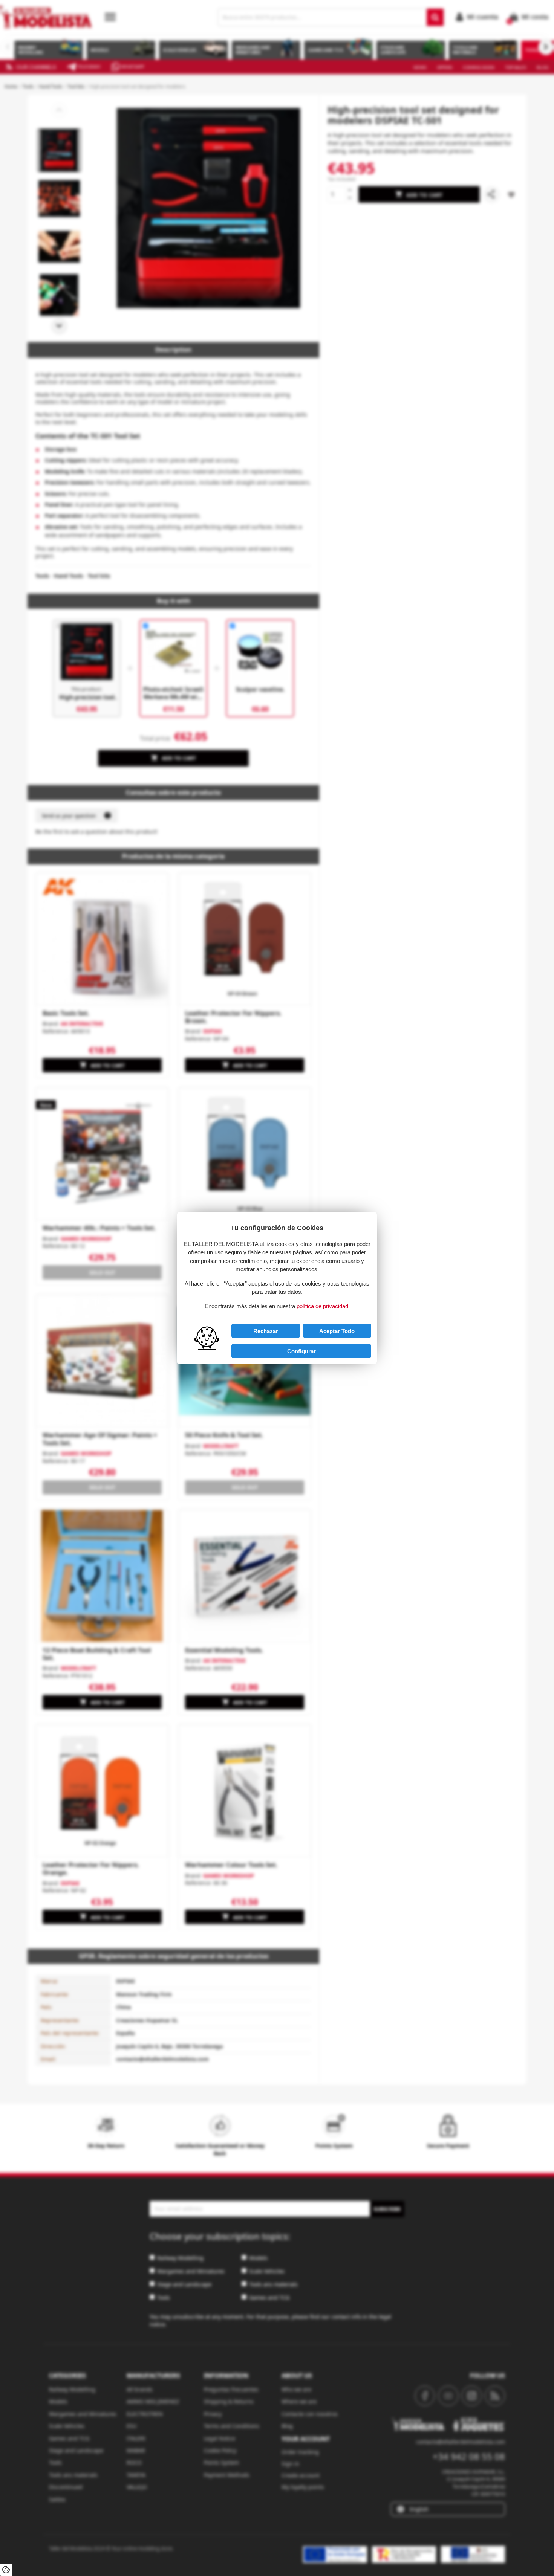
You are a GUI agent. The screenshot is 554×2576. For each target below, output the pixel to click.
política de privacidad (322, 1306)
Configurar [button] (301, 1351)
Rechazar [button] (266, 1331)
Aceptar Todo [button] (337, 1331)
